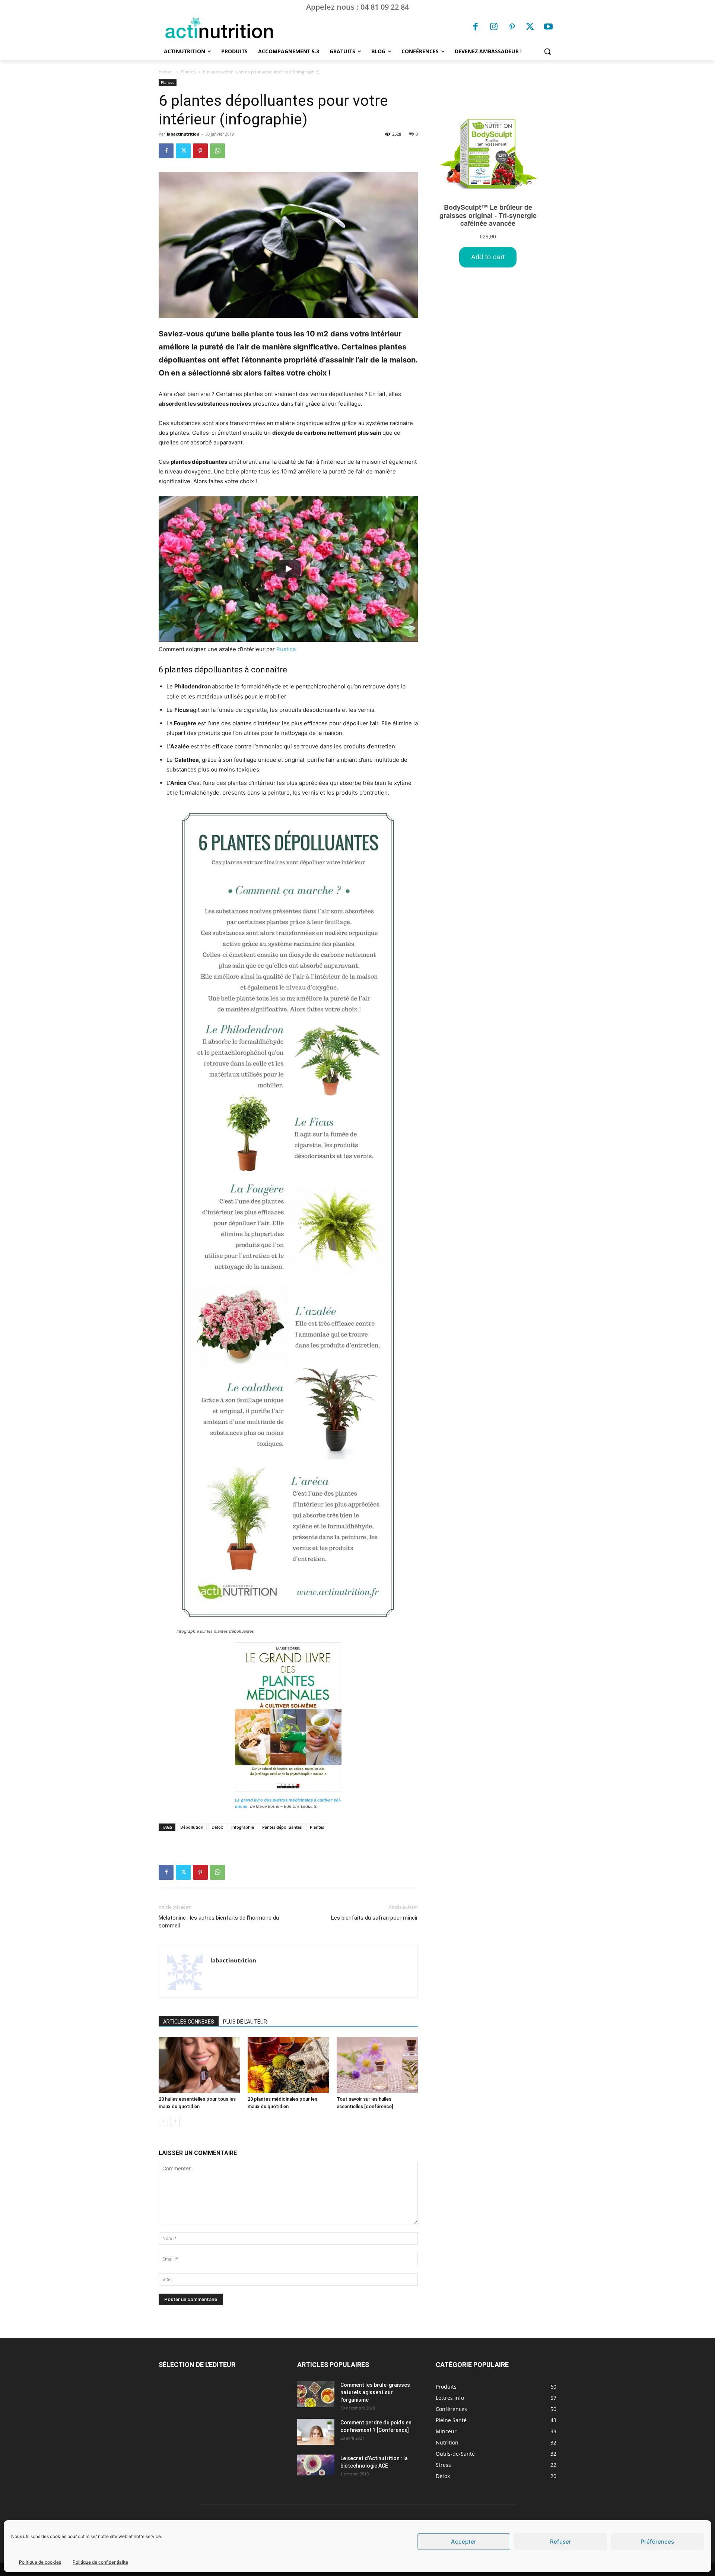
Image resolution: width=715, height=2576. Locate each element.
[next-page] (175, 2121)
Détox (217, 1827)
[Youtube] (548, 28)
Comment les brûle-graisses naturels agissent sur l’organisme (375, 2392)
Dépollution (192, 1827)
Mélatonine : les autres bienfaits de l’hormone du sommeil (219, 1922)
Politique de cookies (40, 2562)
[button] (547, 51)
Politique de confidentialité (100, 2562)
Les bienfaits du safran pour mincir (374, 1918)
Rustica (286, 649)
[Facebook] (476, 28)
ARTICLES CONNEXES (189, 2022)
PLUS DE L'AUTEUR (245, 2022)
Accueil (166, 72)
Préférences (657, 2542)
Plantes (188, 72)
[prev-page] (163, 2121)
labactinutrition (183, 134)
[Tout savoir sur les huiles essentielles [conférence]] (377, 2065)
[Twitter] (530, 28)
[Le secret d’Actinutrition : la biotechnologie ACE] (316, 2465)
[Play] (288, 569)
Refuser (561, 2542)
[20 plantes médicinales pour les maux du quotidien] (288, 2065)
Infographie (243, 1827)
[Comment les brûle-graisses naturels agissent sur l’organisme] (316, 2394)
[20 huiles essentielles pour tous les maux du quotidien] (199, 2065)
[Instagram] (494, 28)
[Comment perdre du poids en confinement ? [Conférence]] (316, 2432)
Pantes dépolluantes (282, 1827)
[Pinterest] (512, 28)
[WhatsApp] (217, 151)
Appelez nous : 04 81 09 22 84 (357, 7)
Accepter (464, 2542)
